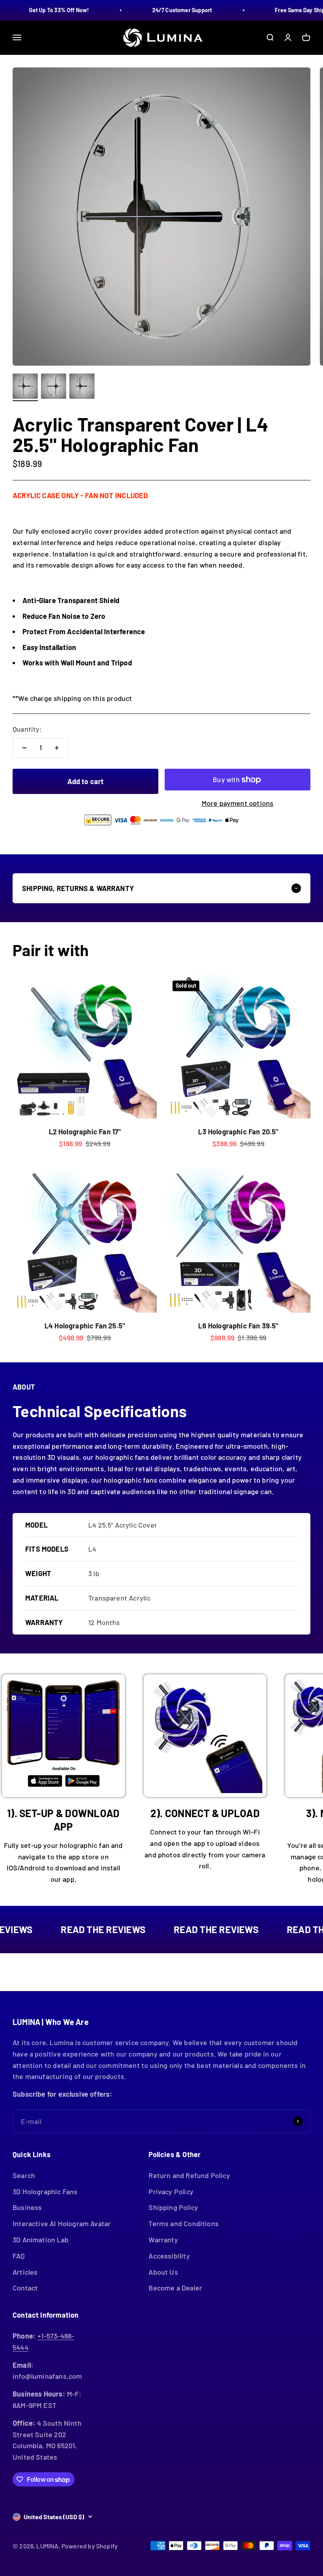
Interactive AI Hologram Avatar (62, 2223)
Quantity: (27, 729)
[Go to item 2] (54, 387)
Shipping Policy (173, 2207)
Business (27, 2207)
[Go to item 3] (82, 387)
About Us (163, 2272)
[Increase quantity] (57, 748)
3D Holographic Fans (45, 2191)
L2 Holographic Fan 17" (85, 1132)
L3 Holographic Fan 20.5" (238, 1132)
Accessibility (169, 2256)
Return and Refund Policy (189, 2175)
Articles (25, 2272)
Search (24, 2175)
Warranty (163, 2240)
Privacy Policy (171, 2191)
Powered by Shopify (90, 2546)
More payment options (238, 803)
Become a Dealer (175, 2288)
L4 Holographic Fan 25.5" (85, 1326)
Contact (25, 2288)
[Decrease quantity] (24, 748)
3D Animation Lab (41, 2240)
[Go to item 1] (25, 387)
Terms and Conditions (184, 2223)
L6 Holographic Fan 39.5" (238, 1326)
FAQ (19, 2256)
